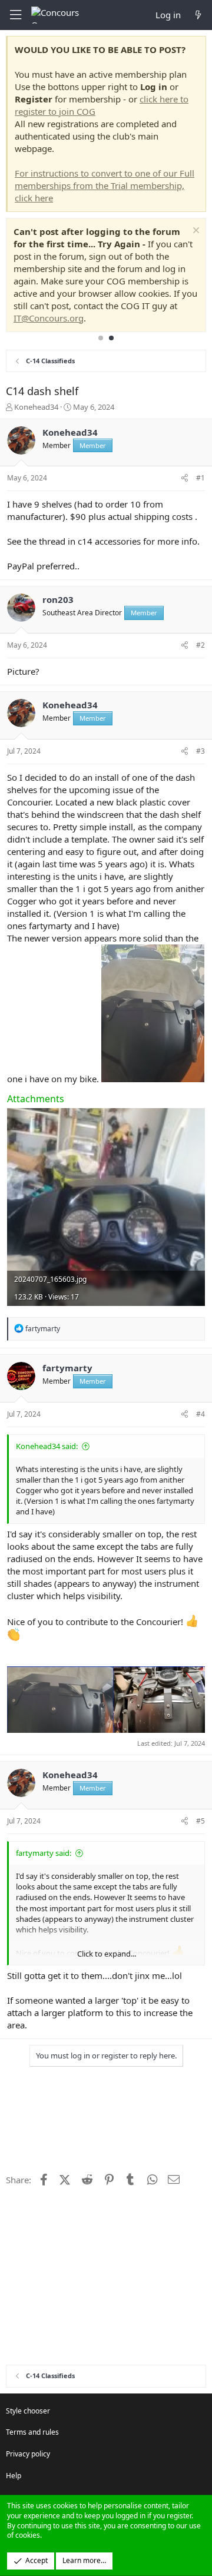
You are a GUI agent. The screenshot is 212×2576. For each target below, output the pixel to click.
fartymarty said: (44, 1853)
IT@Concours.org (49, 318)
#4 (201, 1414)
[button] (15, 15)
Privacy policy (28, 2454)
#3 (201, 751)
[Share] (185, 478)
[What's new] (198, 15)
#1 (201, 478)
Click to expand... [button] (107, 1954)
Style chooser (28, 2411)
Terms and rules (32, 2432)
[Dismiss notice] (195, 232)
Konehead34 (36, 407)
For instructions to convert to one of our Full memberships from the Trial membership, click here (105, 185)
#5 (201, 1821)
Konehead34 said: (47, 1446)
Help (14, 2476)
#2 (201, 645)
